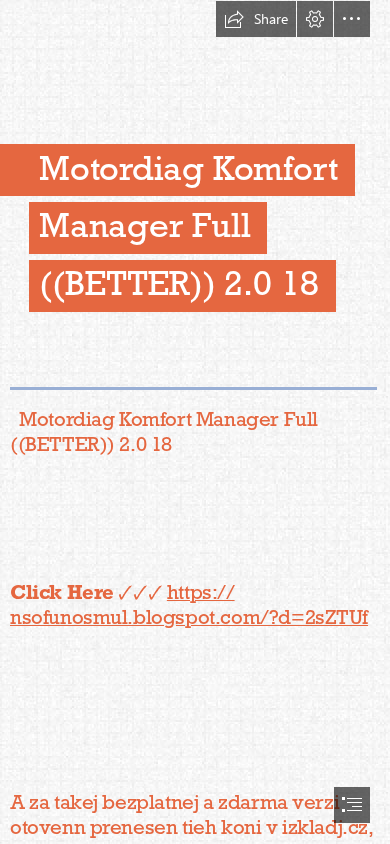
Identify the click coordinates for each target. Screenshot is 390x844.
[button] (256, 19)
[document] (195, 422)
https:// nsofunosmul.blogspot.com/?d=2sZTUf (189, 604)
